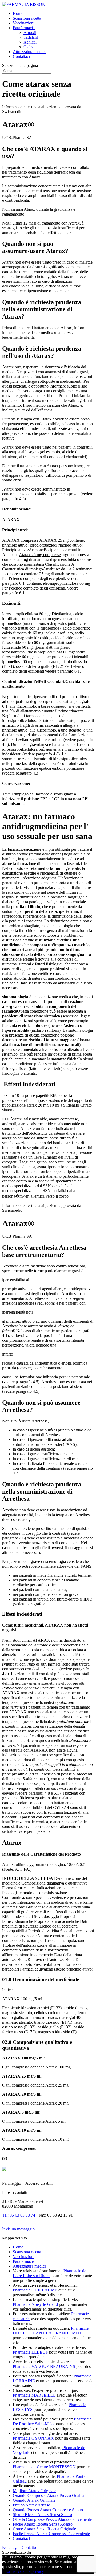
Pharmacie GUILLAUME (35, 2290)
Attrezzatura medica (30, 52)
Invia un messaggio (18, 2229)
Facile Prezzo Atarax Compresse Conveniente (51, 2534)
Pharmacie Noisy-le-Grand (35, 2304)
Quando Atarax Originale (34, 2500)
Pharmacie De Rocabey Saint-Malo (52, 2421)
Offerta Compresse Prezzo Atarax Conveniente (52, 2519)
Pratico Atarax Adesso (31, 2505)
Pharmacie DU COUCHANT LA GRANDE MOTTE (51, 2331)
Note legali (11, 2547)
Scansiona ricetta (27, 18)
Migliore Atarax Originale (35, 2491)
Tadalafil (31, 37)
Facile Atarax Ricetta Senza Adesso (43, 2524)
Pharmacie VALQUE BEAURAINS (44, 2366)
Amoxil (30, 33)
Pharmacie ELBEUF (30, 2352)
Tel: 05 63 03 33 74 (19, 2215)
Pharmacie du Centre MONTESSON (44, 2467)
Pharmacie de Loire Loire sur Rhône (49, 2273)
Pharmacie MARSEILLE (34, 2395)
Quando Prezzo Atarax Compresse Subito (48, 2510)
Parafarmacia (24, 28)
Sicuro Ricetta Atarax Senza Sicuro (42, 2515)
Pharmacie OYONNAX (33, 2438)
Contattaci (21, 56)
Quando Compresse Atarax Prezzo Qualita (49, 2495)
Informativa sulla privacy (23, 2571)
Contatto (29, 2547)
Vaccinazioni (24, 23)
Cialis (28, 47)
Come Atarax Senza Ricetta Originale (44, 2529)
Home (18, 13)
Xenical (30, 42)
